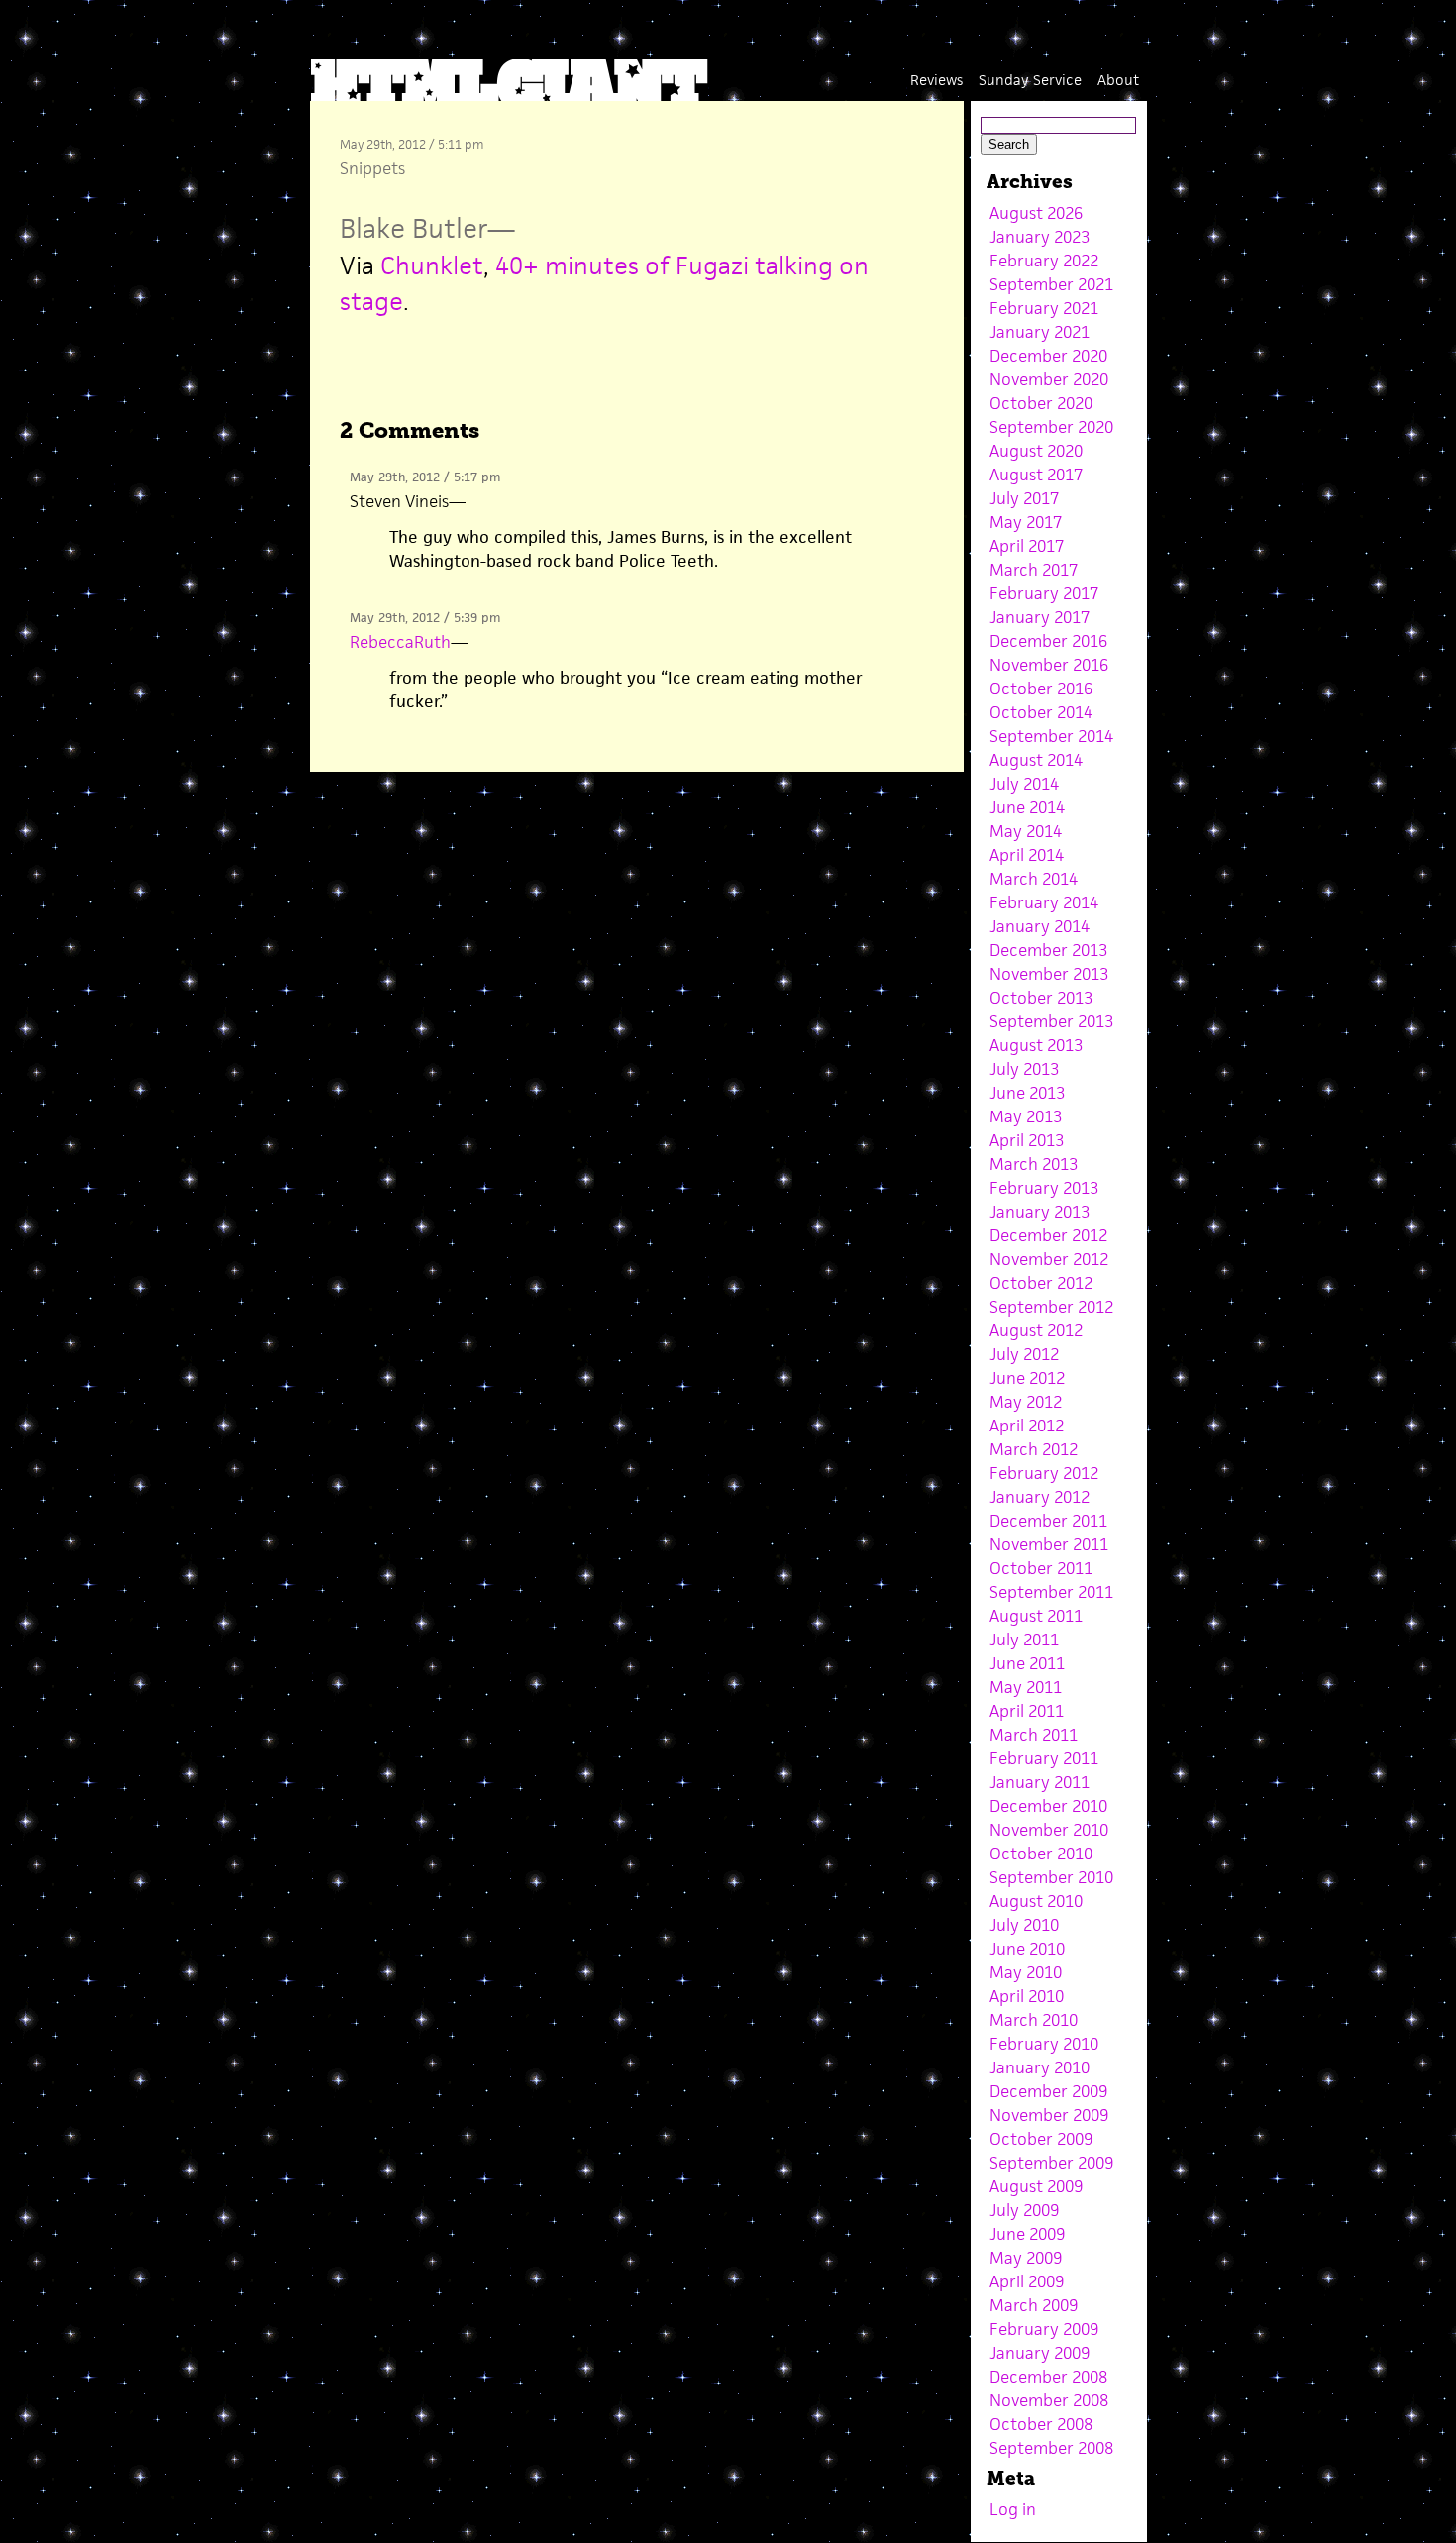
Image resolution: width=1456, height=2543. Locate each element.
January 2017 (1040, 617)
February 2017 (1044, 593)
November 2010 (1049, 1830)
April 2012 (1027, 1426)
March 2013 (1034, 1164)
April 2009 (1027, 2281)
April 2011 (1027, 1711)
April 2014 (1027, 855)
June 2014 (1027, 807)
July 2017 (1024, 498)
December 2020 (1048, 356)
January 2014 (1040, 926)
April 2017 (1027, 546)
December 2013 (1048, 950)
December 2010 (1048, 1806)
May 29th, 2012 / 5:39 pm (425, 618)
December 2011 (1048, 1521)
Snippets (372, 168)
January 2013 (1040, 1212)
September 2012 (1051, 1307)
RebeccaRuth (400, 642)
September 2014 (1051, 736)
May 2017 (1026, 522)
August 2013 (1036, 1045)
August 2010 (1036, 1901)
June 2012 (1027, 1378)
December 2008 (1048, 2377)
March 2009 (1034, 2305)
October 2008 (1041, 2424)
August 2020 (1036, 451)
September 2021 (1051, 284)
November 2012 (1049, 1259)
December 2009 (1048, 2091)
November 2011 (1049, 1544)
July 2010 (1024, 1925)
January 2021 (1040, 332)
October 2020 (1041, 403)
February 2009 (1044, 2329)
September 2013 (1051, 1021)
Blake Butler (414, 228)
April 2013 (1027, 1140)
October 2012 (1041, 1283)
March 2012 (1034, 1449)
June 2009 (1027, 2234)
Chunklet (432, 265)
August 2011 (1036, 1616)
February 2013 (1044, 1188)
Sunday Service (1030, 80)
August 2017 (1036, 475)
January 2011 (1040, 1782)
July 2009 (1024, 2210)
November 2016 (1049, 665)
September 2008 (1051, 2448)
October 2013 (1041, 998)
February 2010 (1044, 2044)
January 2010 (1040, 2067)
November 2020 (1049, 379)
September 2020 (1051, 427)
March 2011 (1034, 1735)
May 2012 (1026, 1402)
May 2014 (1026, 831)
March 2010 (1034, 2020)
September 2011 (1051, 1592)
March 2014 (1034, 879)
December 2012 (1048, 1235)
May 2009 (1026, 2258)
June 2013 (1027, 1093)
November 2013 (1049, 974)
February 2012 (1044, 1473)
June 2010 (1027, 1949)
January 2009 (1040, 2353)
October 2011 (1041, 1568)
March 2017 (1034, 570)
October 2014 (1041, 712)
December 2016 (1048, 641)
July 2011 (1024, 1640)
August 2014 (1036, 760)
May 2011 (1026, 1687)
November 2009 (1049, 2115)
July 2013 (1024, 1069)
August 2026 (1036, 213)
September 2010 (1051, 1877)
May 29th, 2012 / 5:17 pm (425, 477)
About (1118, 80)
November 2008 (1049, 2400)
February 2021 (1044, 308)
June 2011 (1027, 1663)
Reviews (936, 80)
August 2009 (1036, 2186)
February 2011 (1044, 1758)
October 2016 (1041, 689)
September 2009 (1051, 2163)
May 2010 (1026, 1972)
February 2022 (1044, 261)
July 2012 (1024, 1354)
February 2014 (1044, 902)
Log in (1013, 2509)
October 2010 (1041, 1854)
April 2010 (1027, 1996)
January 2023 (1040, 237)
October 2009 (1041, 2139)
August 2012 (1036, 1330)
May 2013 (1026, 1116)
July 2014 (1024, 784)
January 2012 (1040, 1497)
